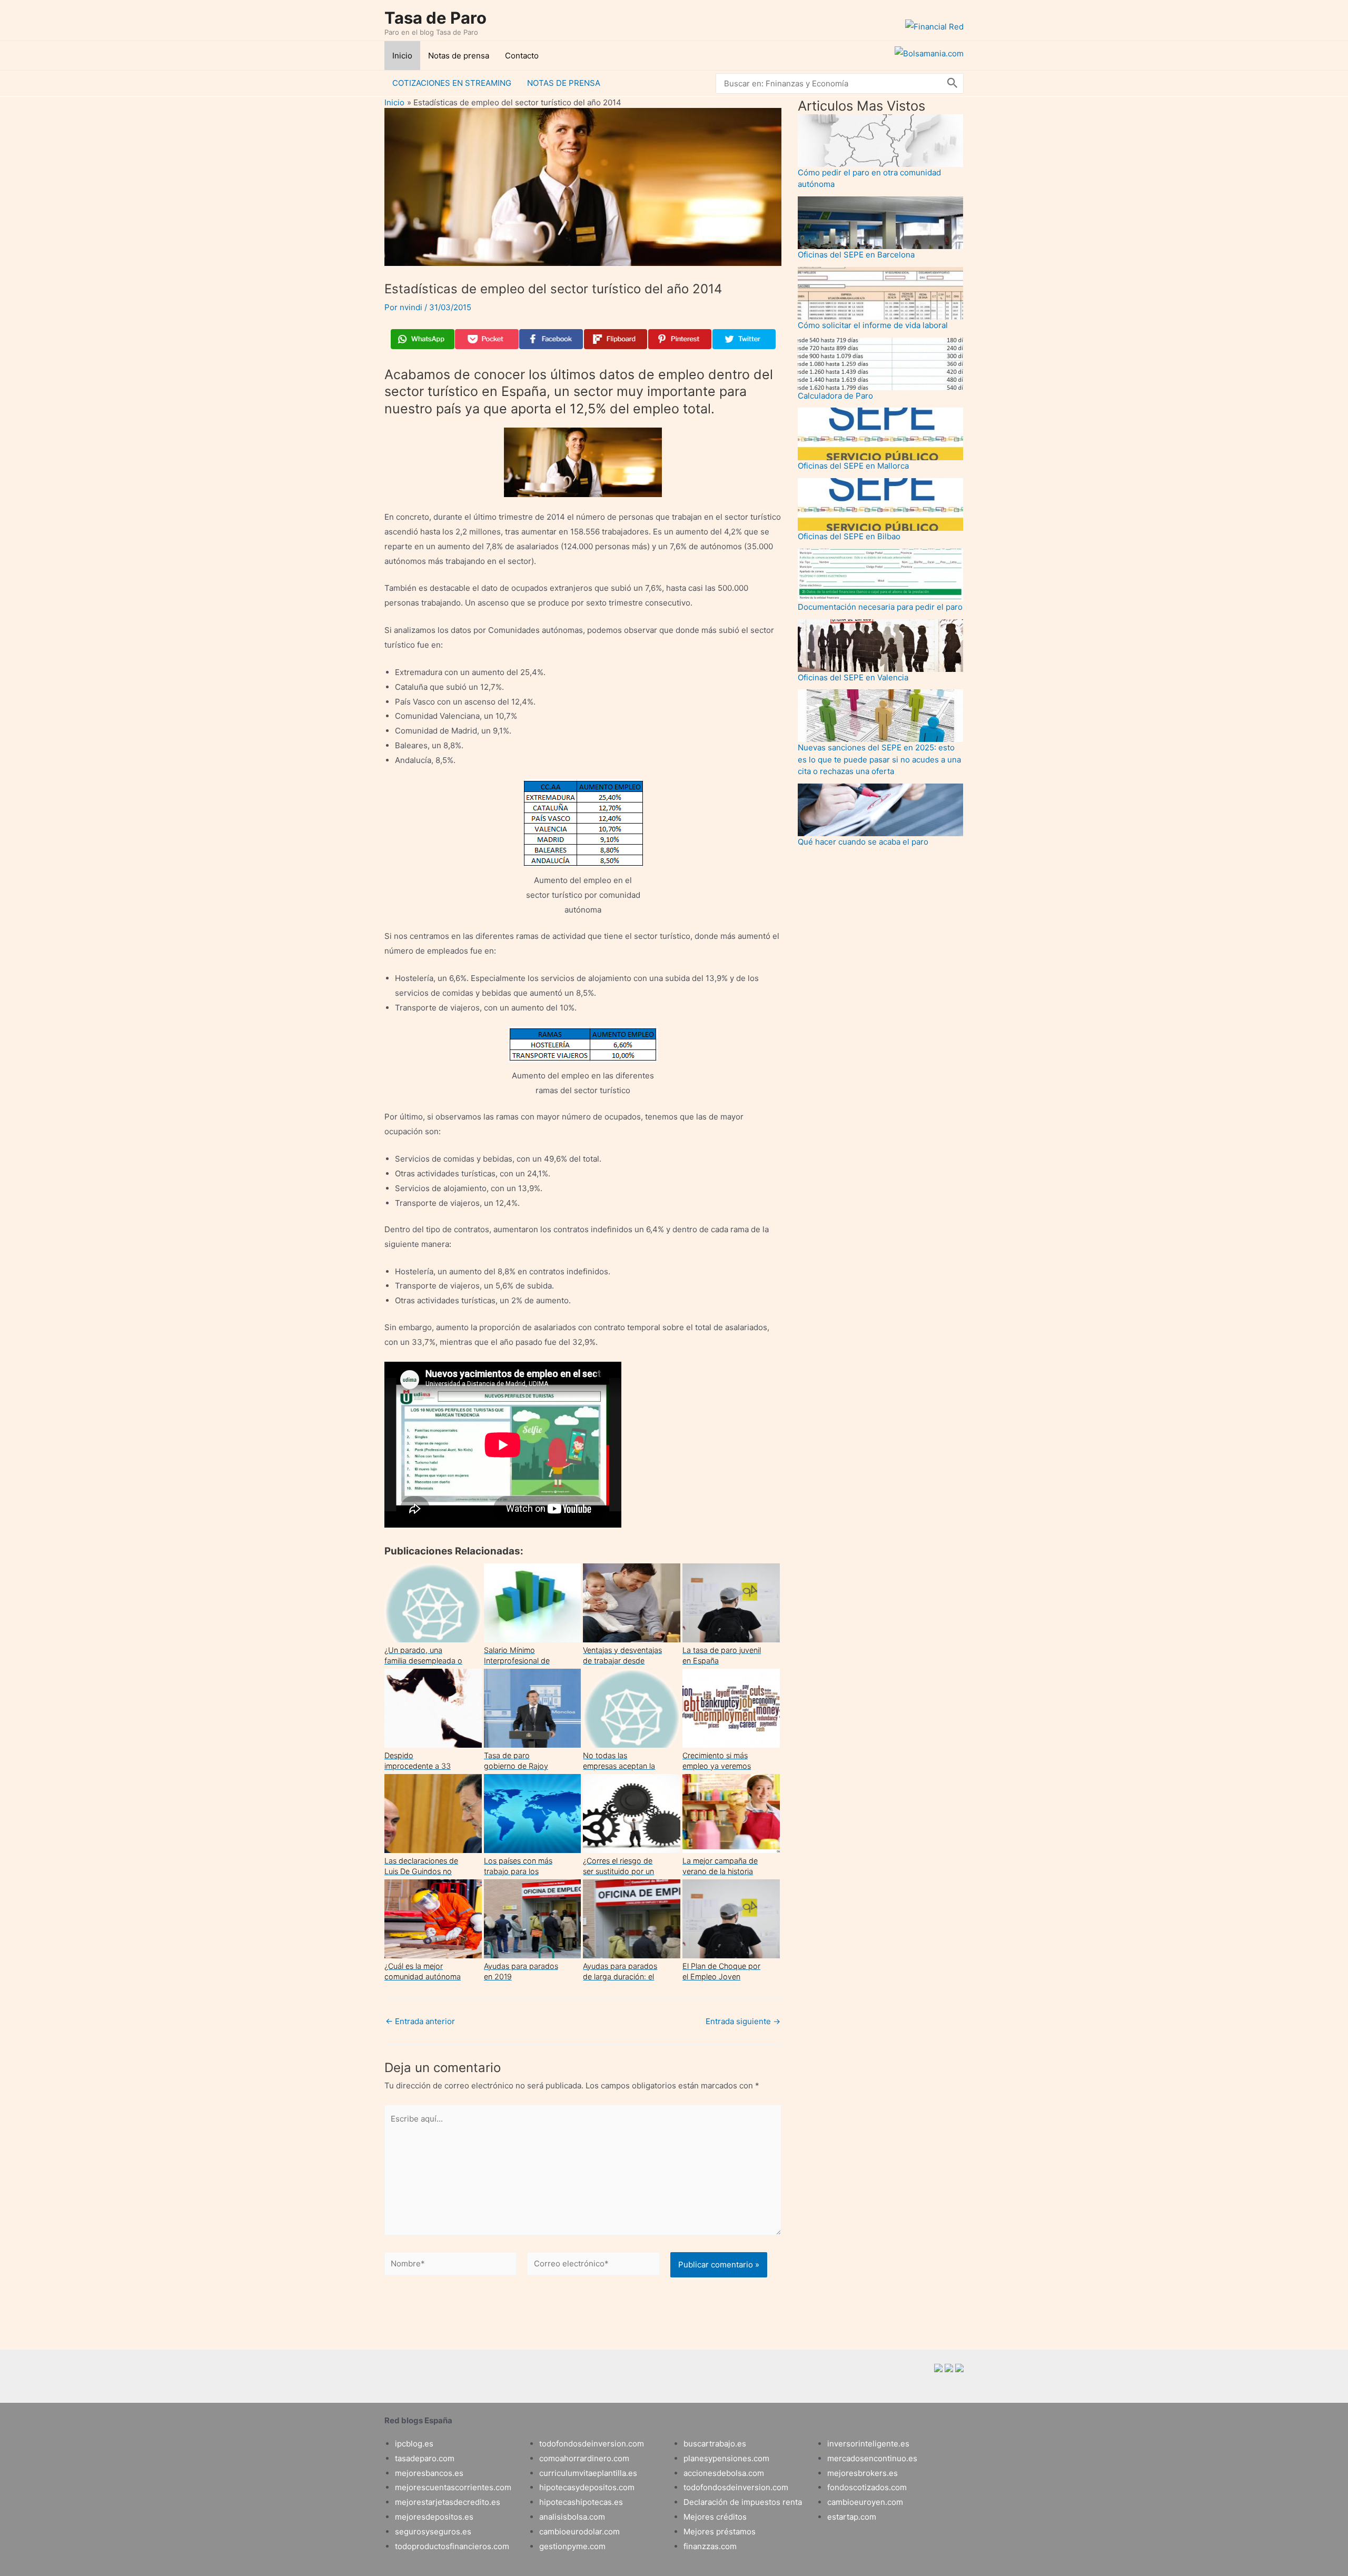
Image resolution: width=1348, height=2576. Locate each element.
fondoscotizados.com (867, 2487)
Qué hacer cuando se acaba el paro (863, 842)
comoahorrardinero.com (584, 2458)
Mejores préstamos (720, 2532)
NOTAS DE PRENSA (564, 83)
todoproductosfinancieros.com (452, 2546)
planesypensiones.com (726, 2458)
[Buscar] (953, 83)
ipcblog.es (414, 2444)
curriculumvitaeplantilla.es (588, 2473)
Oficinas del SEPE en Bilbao (849, 536)
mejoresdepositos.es (434, 2517)
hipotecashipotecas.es (581, 2502)
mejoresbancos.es (429, 2473)
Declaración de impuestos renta (743, 2502)
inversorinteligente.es (868, 2444)
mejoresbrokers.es (863, 2473)
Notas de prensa (459, 56)
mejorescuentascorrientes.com (453, 2487)
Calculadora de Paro (835, 396)
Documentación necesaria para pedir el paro (880, 607)
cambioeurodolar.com (579, 2532)
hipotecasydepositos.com (587, 2487)
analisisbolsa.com (572, 2517)
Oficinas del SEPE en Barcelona (856, 255)
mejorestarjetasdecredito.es (448, 2502)
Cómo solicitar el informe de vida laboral (873, 325)
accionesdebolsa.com (724, 2473)
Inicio (402, 56)
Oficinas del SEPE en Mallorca (853, 466)
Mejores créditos (715, 2517)
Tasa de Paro (435, 18)
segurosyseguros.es (433, 2532)
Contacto (522, 56)
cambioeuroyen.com (865, 2502)
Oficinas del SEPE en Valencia (853, 677)
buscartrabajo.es (715, 2444)
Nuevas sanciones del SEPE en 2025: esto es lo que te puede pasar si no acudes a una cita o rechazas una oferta (879, 759)
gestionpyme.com (572, 2546)
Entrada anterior (420, 2021)
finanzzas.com (710, 2546)
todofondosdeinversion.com (592, 2444)
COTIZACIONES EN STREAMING (452, 83)
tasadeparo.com (425, 2458)
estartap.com (852, 2517)
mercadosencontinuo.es (872, 2458)
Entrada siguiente (743, 2021)
